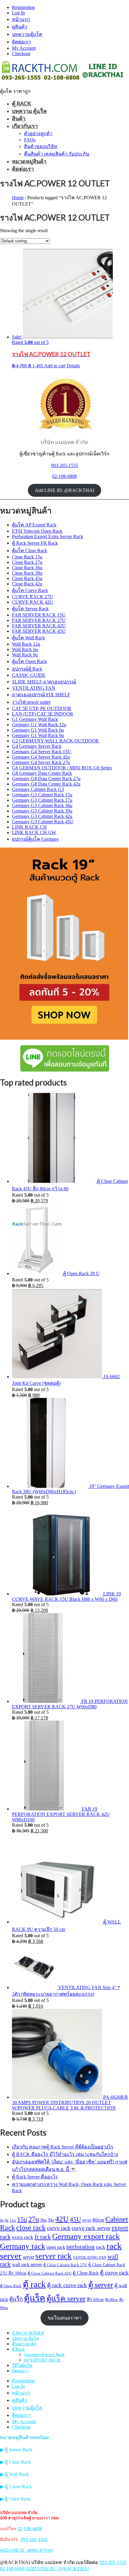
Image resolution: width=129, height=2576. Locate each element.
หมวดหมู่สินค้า (29, 161)
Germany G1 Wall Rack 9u (38, 735)
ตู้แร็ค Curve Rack (30, 590)
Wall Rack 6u (25, 649)
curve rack (59, 2228)
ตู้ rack (34, 2284)
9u (7, 2220)
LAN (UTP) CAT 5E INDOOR (43, 714)
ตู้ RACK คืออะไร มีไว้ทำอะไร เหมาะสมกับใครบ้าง (65, 2154)
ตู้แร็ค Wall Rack (28, 638)
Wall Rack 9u (25, 655)
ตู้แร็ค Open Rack (29, 661)
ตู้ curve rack (114, 2273)
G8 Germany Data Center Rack (42, 773)
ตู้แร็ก (16, 2299)
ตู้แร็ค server (66, 2298)
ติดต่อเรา (21, 42)
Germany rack (23, 2246)
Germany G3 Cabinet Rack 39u (42, 811)
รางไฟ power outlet (31, 702)
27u (34, 2219)
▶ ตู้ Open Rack (15, 2499)
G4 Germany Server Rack (37, 746)
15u (22, 2219)
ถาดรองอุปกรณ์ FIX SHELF (41, 695)
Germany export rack (86, 2236)
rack (101, 2247)
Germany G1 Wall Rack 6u (38, 730)
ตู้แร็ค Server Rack (30, 609)
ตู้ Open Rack (11, 2286)
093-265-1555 (64, 465)
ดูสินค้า (20, 27)
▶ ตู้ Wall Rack (14, 2474)
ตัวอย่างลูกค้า (38, 133)
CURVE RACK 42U (33, 602)
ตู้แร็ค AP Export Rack (34, 525)
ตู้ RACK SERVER (28, 2333)
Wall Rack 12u (26, 644)
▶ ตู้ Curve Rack (16, 2487)
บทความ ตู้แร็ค (29, 111)
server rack (54, 2256)
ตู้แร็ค (35, 2298)
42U (62, 2219)
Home (18, 198)
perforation (81, 2247)
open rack (56, 2247)
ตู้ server (101, 2284)
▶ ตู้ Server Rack (16, 2450)
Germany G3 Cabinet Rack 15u (42, 795)
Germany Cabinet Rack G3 (38, 789)
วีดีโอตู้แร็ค (22, 2365)
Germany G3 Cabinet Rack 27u (42, 800)
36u (43, 2220)
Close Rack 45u (27, 578)
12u (13, 2220)
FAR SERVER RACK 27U (39, 620)
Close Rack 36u (27, 568)
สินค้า (19, 118)
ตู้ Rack (18, 2349)
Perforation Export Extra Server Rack (48, 536)
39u (51, 2220)
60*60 (87, 2221)
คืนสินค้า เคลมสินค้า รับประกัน (57, 154)
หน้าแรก (21, 19)
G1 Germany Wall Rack (35, 719)
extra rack (23, 2237)
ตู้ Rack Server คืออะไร (35, 2177)
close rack (31, 2228)
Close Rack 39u (27, 573)
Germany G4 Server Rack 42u (41, 757)
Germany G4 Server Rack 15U (42, 752)
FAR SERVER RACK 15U (39, 615)
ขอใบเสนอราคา (65, 2318)
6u (2, 2220)
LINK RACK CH (29, 827)
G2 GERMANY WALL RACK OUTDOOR (55, 741)
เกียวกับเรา (25, 126)
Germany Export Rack (44, 2354)
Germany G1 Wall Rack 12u (39, 725)
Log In (18, 13)
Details (73, 366)
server (28, 2257)
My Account (24, 48)
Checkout (21, 53)
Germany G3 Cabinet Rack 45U (43, 822)
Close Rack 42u (27, 584)
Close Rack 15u (27, 557)
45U (75, 2219)
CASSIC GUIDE (29, 675)
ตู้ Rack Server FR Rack (35, 543)
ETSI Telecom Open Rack (37, 531)
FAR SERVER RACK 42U (39, 626)
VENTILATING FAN (34, 688)
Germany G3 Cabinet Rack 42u (42, 816)
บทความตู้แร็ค (27, 34)
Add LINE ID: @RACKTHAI (64, 490)
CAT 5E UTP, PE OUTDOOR (42, 708)
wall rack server (27, 2265)
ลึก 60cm (95, 2299)
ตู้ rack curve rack (67, 2285)
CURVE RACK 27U (33, 597)
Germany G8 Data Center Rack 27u (46, 779)
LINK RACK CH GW (34, 832)
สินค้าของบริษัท (41, 146)
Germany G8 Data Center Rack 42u (46, 784)
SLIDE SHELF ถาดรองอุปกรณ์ (44, 682)
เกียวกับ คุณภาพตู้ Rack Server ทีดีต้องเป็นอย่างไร (63, 2147)
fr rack (43, 2237)
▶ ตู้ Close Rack (15, 2462)
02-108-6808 (64, 476)
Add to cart (55, 366)
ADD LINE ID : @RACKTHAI (27, 2550)
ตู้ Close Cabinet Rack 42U (49, 2273)
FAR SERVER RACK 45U (39, 631)
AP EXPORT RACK (42, 2360)
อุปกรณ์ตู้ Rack (27, 669)
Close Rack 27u (27, 562)
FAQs (30, 140)
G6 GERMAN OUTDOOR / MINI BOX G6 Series (62, 768)
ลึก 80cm (111, 2300)
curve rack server (91, 2228)
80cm (98, 2220)
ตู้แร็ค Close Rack (30, 551)
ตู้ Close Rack (86, 2273)
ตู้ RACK (21, 103)
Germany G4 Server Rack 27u (41, 762)
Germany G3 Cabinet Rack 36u (42, 805)
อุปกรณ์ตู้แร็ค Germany (36, 839)
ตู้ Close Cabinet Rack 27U (65, 2265)
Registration (23, 7)
